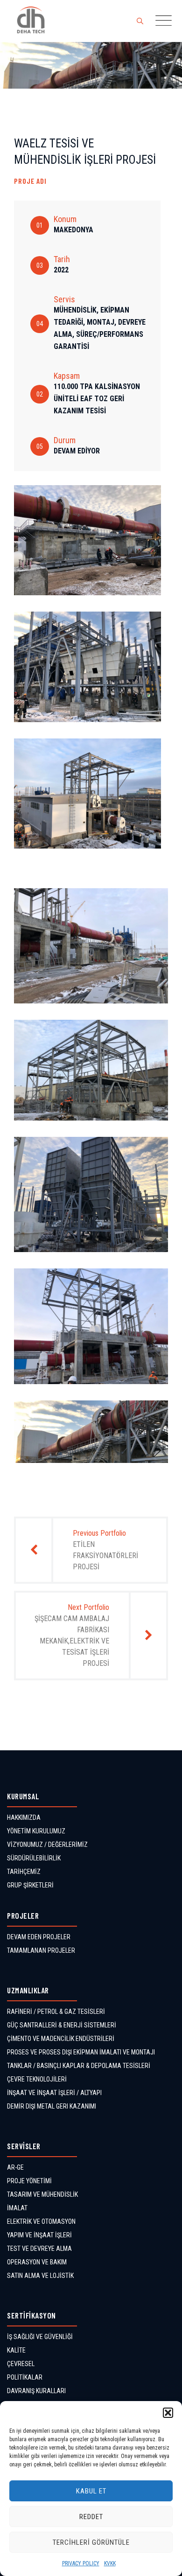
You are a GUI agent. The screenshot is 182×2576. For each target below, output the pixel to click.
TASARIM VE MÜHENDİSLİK (42, 2194)
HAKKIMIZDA (24, 1817)
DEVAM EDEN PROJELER (39, 1937)
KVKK (110, 2563)
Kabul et (91, 2491)
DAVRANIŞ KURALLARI (36, 2391)
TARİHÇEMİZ (24, 1872)
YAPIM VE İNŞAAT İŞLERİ (39, 2235)
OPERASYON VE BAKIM (37, 2262)
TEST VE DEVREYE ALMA (39, 2249)
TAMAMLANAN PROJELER (41, 1950)
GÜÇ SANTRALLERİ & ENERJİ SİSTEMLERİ (62, 2025)
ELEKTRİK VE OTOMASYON (41, 2221)
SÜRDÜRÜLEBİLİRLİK (34, 1858)
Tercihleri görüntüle (91, 2542)
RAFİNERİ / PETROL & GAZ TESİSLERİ (56, 2012)
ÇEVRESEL (21, 2364)
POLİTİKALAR (25, 2377)
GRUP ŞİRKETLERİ (30, 1885)
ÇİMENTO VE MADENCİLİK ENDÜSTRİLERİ (61, 2039)
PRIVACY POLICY (81, 2563)
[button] (168, 2413)
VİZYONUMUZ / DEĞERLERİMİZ (47, 1845)
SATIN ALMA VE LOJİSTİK (40, 2276)
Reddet (91, 2517)
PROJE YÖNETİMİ (29, 2181)
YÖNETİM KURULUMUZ (36, 1831)
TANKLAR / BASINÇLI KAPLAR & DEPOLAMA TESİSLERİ (79, 2066)
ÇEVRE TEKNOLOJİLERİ (37, 2079)
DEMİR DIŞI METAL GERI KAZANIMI (52, 2106)
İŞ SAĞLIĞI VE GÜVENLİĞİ (40, 2337)
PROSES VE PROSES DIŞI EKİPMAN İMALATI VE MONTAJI (81, 2052)
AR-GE (15, 2167)
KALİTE (16, 2350)
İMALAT (17, 2208)
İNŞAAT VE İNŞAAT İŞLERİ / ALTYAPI (54, 2093)
